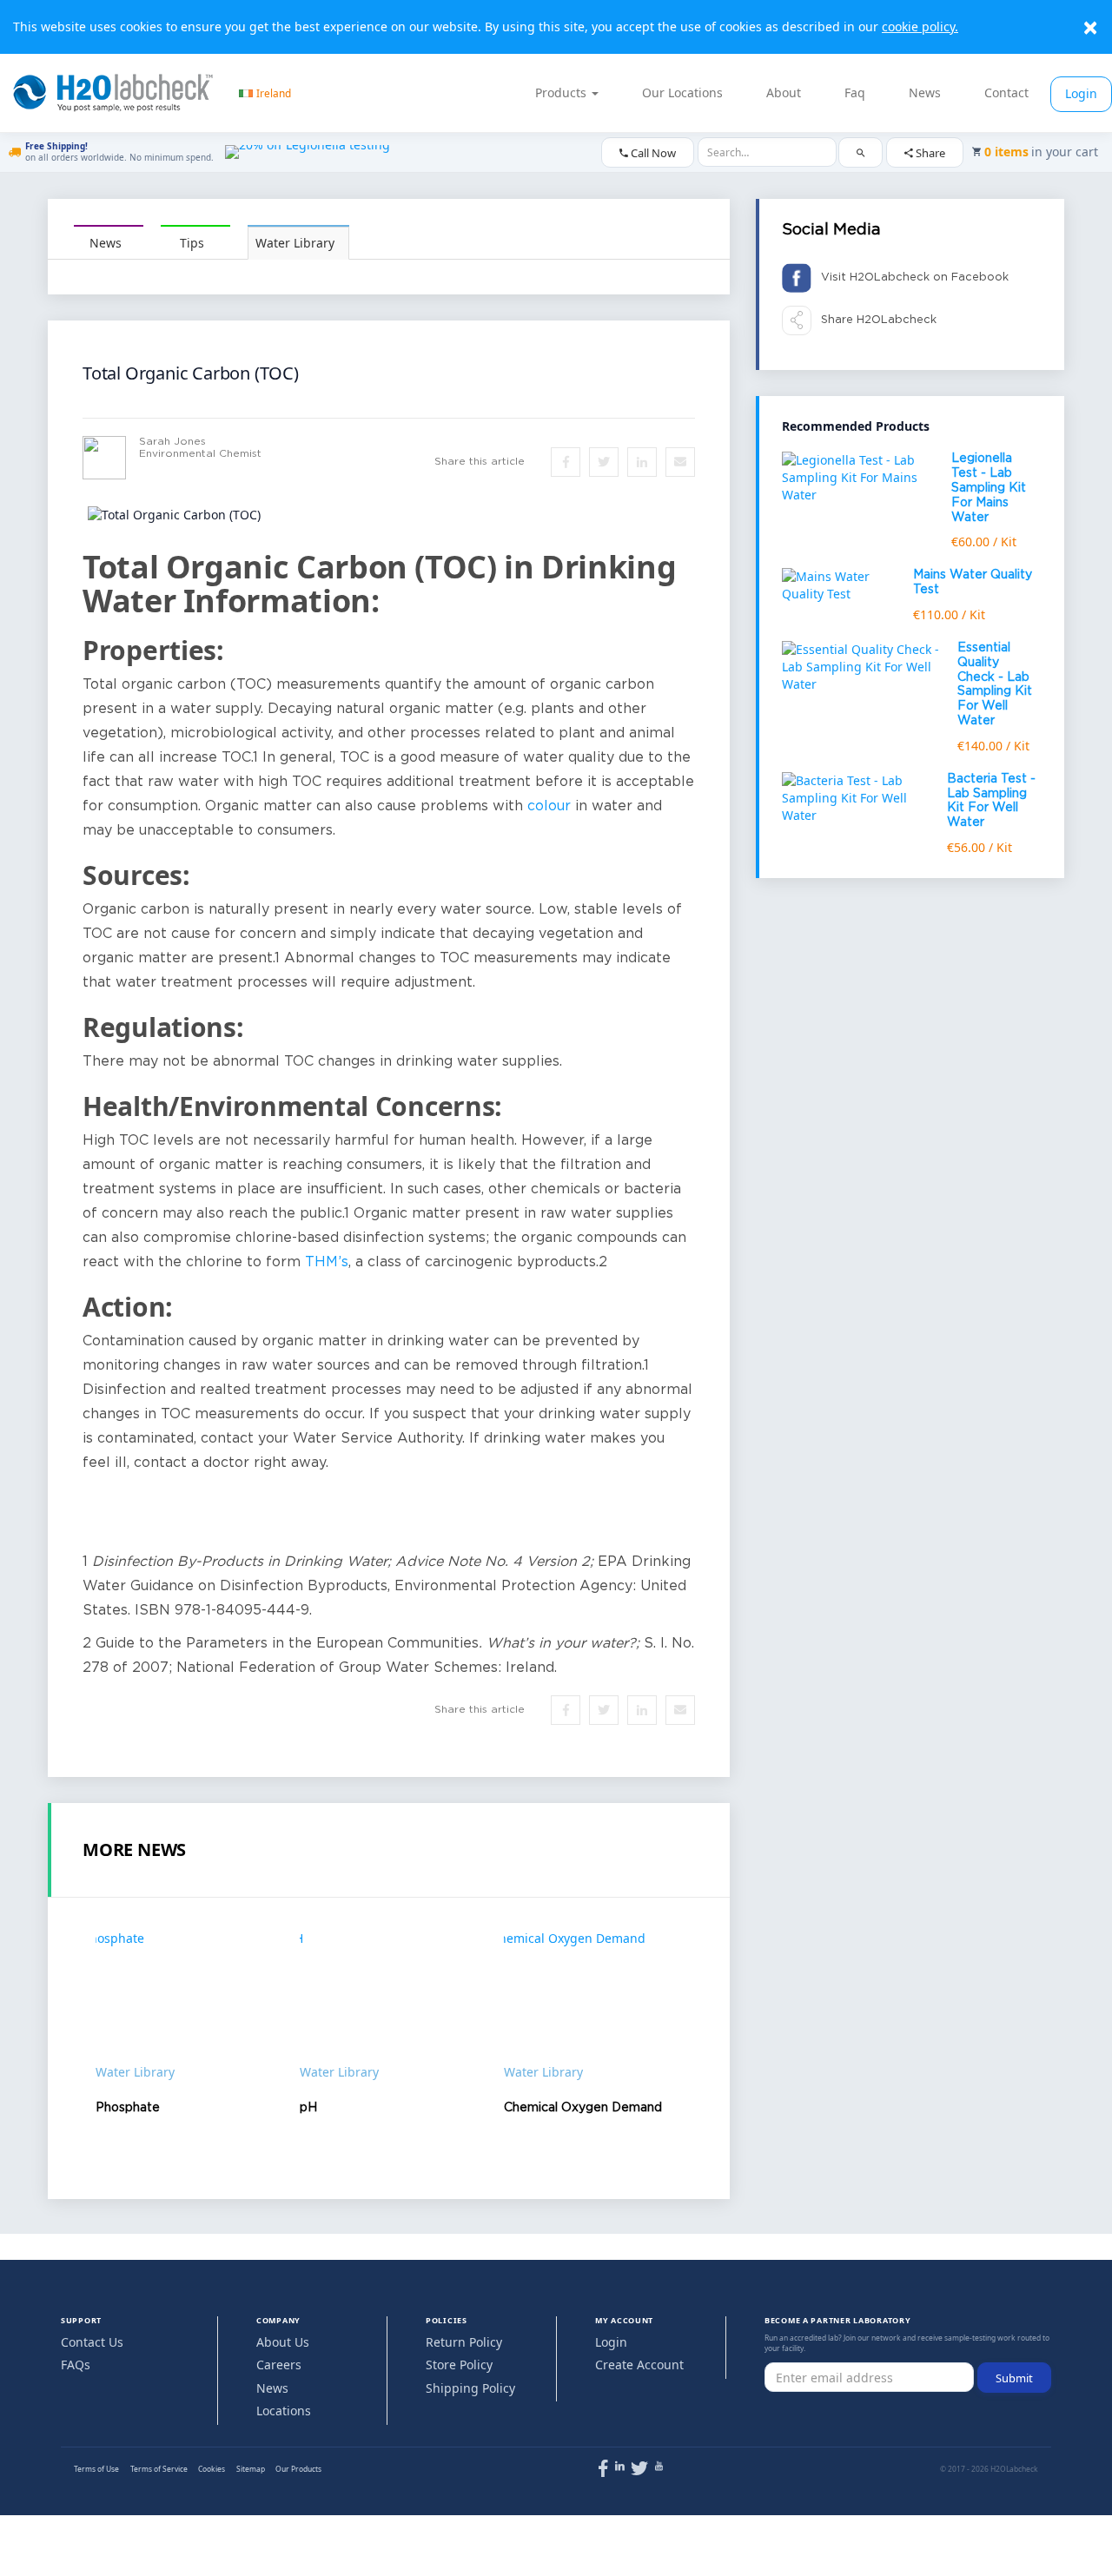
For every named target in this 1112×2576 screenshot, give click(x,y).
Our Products (298, 2469)
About (784, 92)
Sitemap (251, 2469)
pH (308, 2108)
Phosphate (128, 2108)
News (925, 92)
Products (563, 92)
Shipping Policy (470, 2388)
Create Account (639, 2365)
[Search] (860, 152)
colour (549, 806)
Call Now (652, 153)
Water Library (295, 243)
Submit (1014, 2378)
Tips (192, 243)
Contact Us (92, 2342)
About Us (283, 2342)
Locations (284, 2411)
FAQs (76, 2365)
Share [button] (929, 153)
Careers (279, 2365)
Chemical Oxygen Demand (583, 2108)
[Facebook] (603, 2472)
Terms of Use (96, 2469)
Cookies (212, 2469)
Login (1081, 93)
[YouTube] (659, 2466)
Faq (855, 92)
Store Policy (459, 2365)
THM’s (327, 1262)
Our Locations (682, 92)
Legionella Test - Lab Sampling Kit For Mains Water (989, 488)
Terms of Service (159, 2469)
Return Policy (464, 2342)
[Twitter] (639, 2472)
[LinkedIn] (620, 2466)
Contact (1006, 92)
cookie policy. (920, 26)
